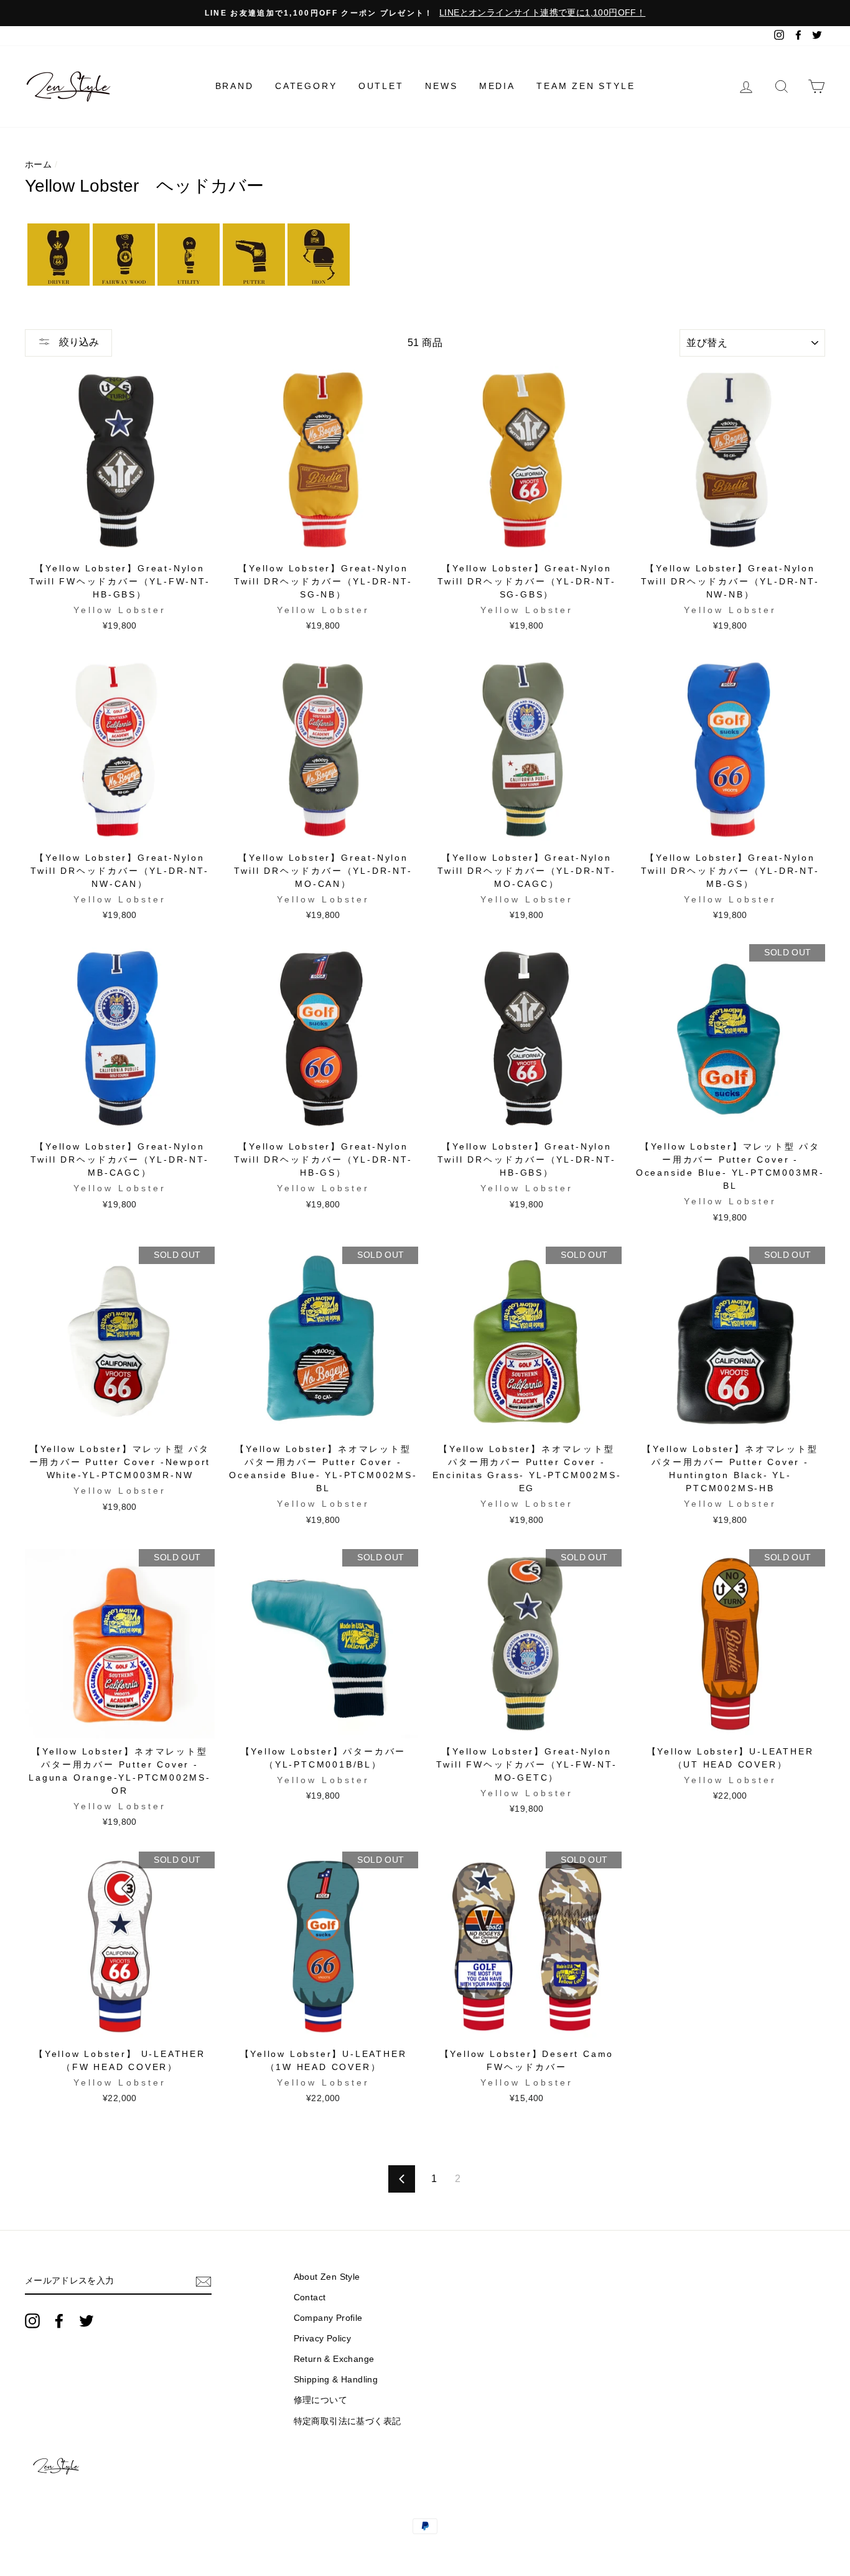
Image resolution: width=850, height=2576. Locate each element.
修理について (320, 2400)
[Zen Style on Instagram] (32, 2321)
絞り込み (78, 342)
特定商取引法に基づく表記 (348, 2421)
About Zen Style (327, 2277)
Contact (310, 2297)
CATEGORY (306, 86)
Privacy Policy (323, 2339)
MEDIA (497, 86)
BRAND (235, 86)
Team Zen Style (586, 86)
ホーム (38, 165)
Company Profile (328, 2318)
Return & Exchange (334, 2359)
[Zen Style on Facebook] (59, 2321)
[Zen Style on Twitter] (86, 2321)
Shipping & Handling (336, 2380)
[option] (425, 13)
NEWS (441, 86)
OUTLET (381, 86)
